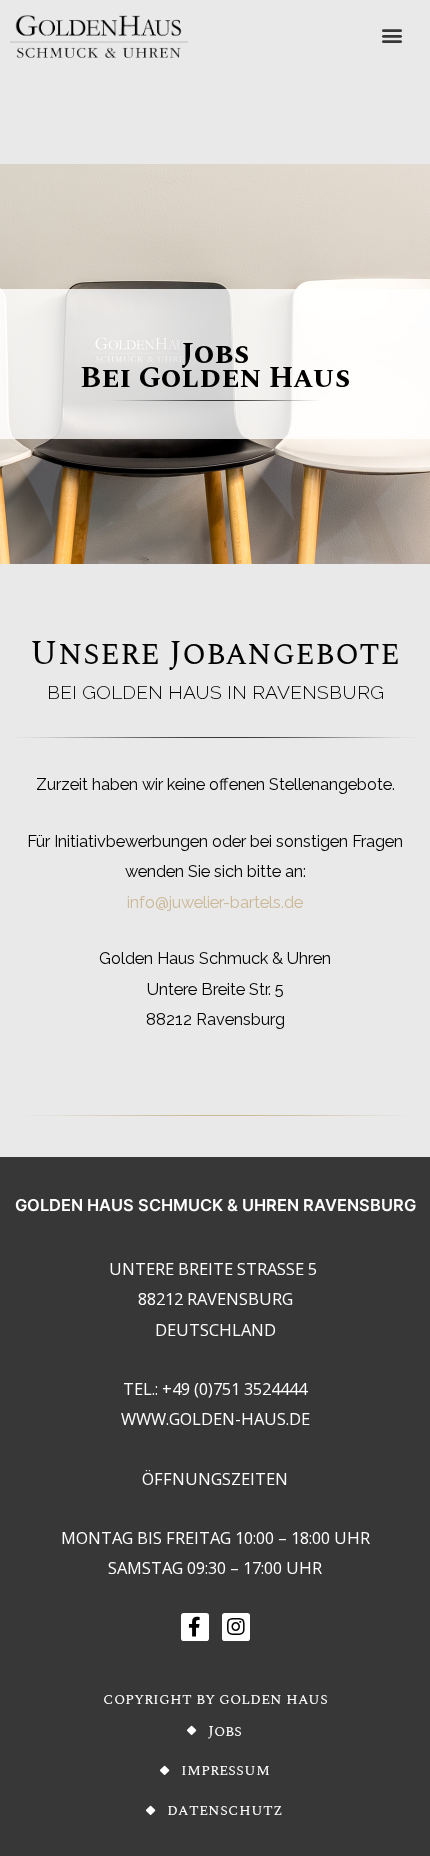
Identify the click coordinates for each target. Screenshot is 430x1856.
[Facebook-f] (195, 1627)
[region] (215, 364)
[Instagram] (236, 1627)
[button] (392, 35)
